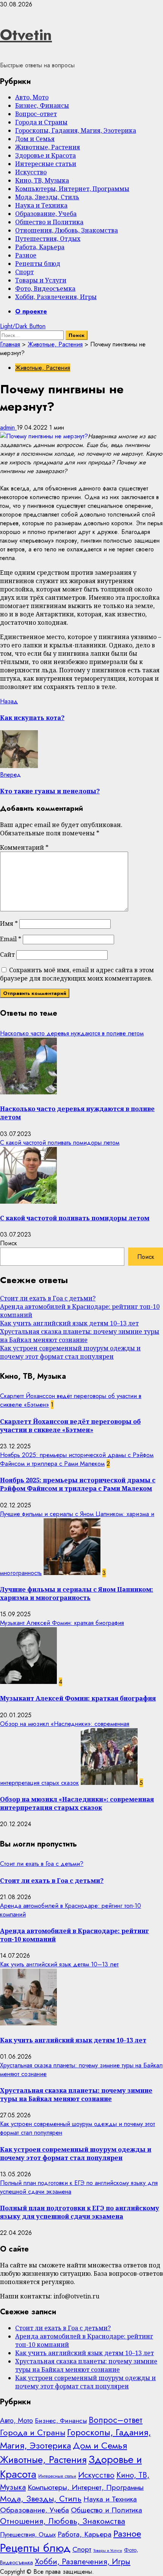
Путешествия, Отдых (48, 239)
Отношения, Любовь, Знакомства (67, 230)
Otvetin (26, 35)
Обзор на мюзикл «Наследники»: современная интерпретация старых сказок (77, 1803)
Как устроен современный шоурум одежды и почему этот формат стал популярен (70, 1352)
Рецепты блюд (38, 264)
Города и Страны (41, 122)
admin (8, 428)
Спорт (24, 272)
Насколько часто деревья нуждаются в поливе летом (72, 1033)
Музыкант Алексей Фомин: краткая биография (62, 1623)
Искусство (31, 172)
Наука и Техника (41, 205)
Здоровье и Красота (45, 155)
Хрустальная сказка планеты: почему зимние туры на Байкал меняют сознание (80, 1336)
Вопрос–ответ (36, 114)
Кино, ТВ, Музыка (42, 180)
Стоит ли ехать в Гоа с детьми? (48, 1298)
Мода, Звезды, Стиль (47, 197)
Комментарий (24, 847)
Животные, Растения (48, 147)
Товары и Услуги (41, 280)
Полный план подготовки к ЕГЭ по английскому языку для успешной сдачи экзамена (80, 2212)
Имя (9, 923)
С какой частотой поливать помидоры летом (60, 1143)
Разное (26, 255)
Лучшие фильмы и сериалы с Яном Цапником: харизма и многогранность (77, 1594)
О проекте (31, 311)
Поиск (9, 1243)
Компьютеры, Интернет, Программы (72, 189)
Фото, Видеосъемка (45, 289)
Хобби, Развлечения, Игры (56, 297)
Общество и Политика (49, 222)
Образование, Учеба (46, 214)
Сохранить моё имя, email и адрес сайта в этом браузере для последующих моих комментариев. (77, 974)
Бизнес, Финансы (42, 106)
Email (11, 939)
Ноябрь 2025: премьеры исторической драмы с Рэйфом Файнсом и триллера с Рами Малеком (77, 1459)
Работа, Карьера (40, 247)
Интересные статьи (46, 164)
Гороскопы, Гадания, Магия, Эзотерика (76, 130)
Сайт (7, 954)
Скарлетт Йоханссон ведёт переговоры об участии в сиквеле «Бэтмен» (70, 1426)
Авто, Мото (32, 97)
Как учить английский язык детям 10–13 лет (69, 1323)
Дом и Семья (35, 139)
